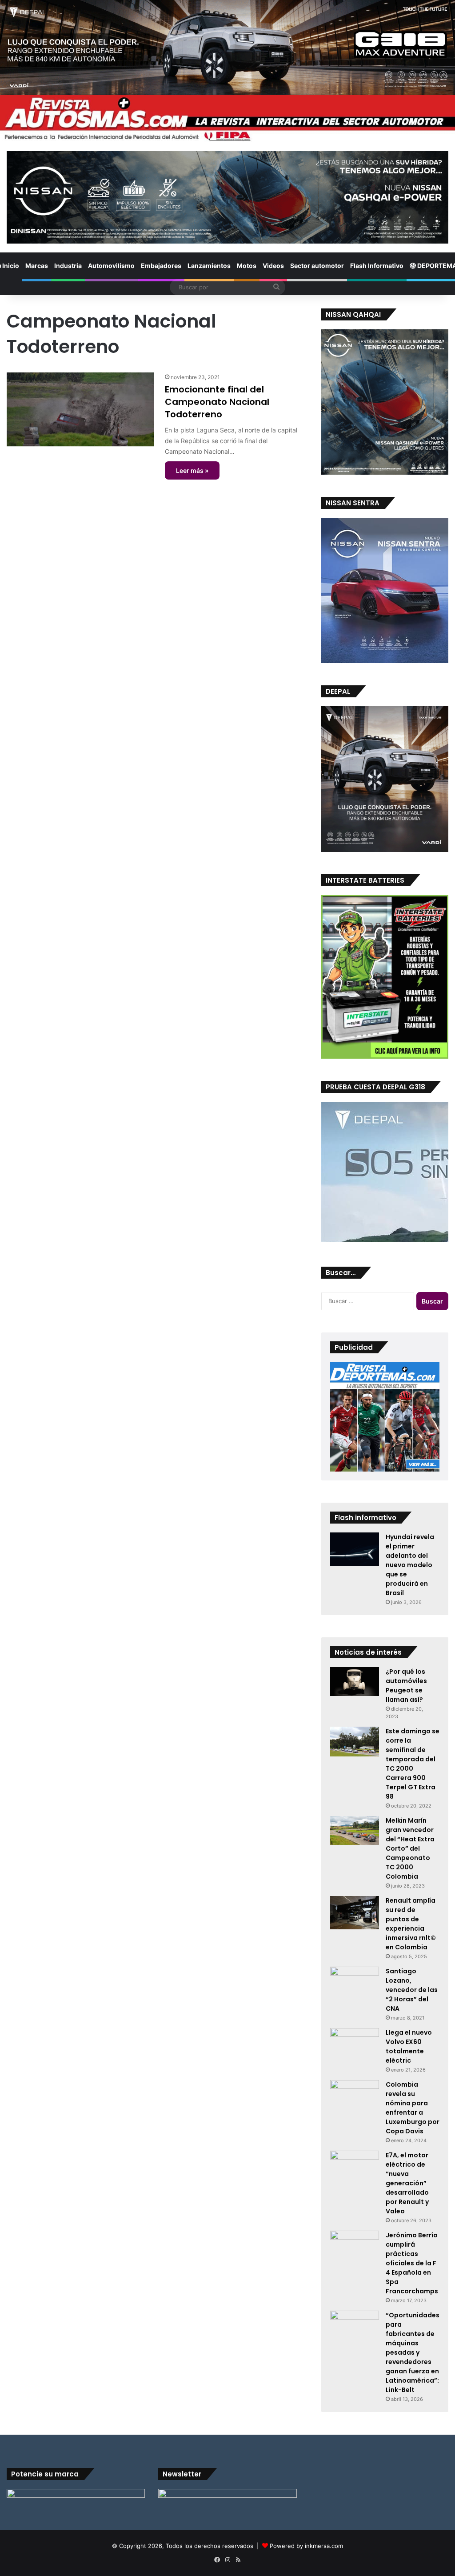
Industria (68, 266)
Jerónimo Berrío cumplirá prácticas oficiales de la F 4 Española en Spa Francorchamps (412, 2263)
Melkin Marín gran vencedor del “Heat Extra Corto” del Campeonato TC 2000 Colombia (410, 1848)
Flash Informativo (377, 266)
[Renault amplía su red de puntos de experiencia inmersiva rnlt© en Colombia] (355, 1913)
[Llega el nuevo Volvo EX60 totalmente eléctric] (355, 2045)
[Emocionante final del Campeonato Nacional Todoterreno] (80, 409)
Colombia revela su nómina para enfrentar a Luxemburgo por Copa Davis (413, 2108)
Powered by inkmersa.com (306, 2546)
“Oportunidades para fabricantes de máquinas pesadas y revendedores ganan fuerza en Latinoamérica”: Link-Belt (413, 2352)
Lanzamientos (209, 266)
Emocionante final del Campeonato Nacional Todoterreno (217, 402)
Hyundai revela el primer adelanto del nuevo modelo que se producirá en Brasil (410, 1565)
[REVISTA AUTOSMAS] (227, 119)
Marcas (37, 266)
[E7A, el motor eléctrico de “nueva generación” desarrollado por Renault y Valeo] (355, 2164)
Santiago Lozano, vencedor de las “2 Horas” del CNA (412, 1990)
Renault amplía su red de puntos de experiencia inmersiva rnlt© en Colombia (411, 1924)
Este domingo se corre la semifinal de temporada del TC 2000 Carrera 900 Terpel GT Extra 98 (413, 1764)
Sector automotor (317, 266)
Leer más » (192, 470)
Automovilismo (111, 266)
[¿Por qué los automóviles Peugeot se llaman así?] (355, 1682)
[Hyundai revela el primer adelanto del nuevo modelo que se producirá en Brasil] (355, 1549)
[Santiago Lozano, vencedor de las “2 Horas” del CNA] (355, 1980)
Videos (273, 266)
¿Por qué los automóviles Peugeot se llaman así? (406, 1686)
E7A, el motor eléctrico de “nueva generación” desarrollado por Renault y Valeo (407, 2183)
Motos (247, 266)
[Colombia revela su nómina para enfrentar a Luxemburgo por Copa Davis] (355, 2097)
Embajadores (161, 266)
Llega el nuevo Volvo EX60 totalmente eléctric (409, 2046)
